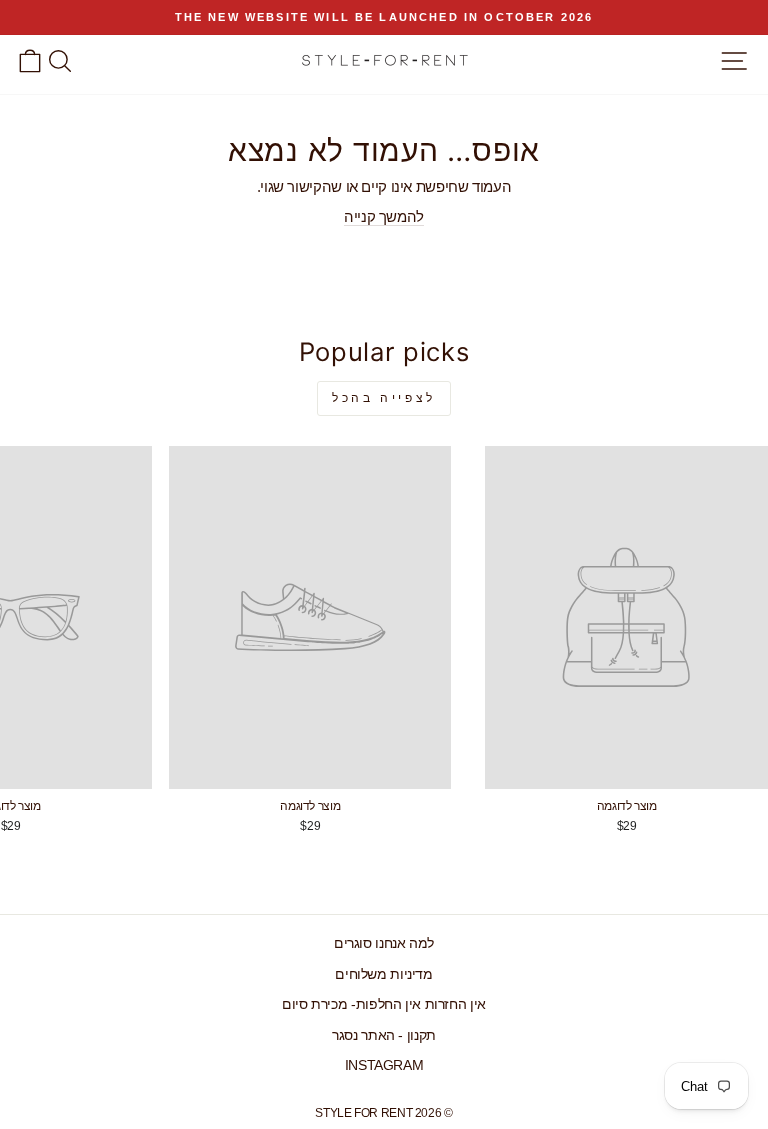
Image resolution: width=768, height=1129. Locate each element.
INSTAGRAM (384, 1065)
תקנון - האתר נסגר (384, 1035)
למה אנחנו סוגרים (384, 943)
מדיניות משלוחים (383, 974)
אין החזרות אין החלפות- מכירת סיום (384, 1004)
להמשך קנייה (384, 217)
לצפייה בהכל (384, 398)
